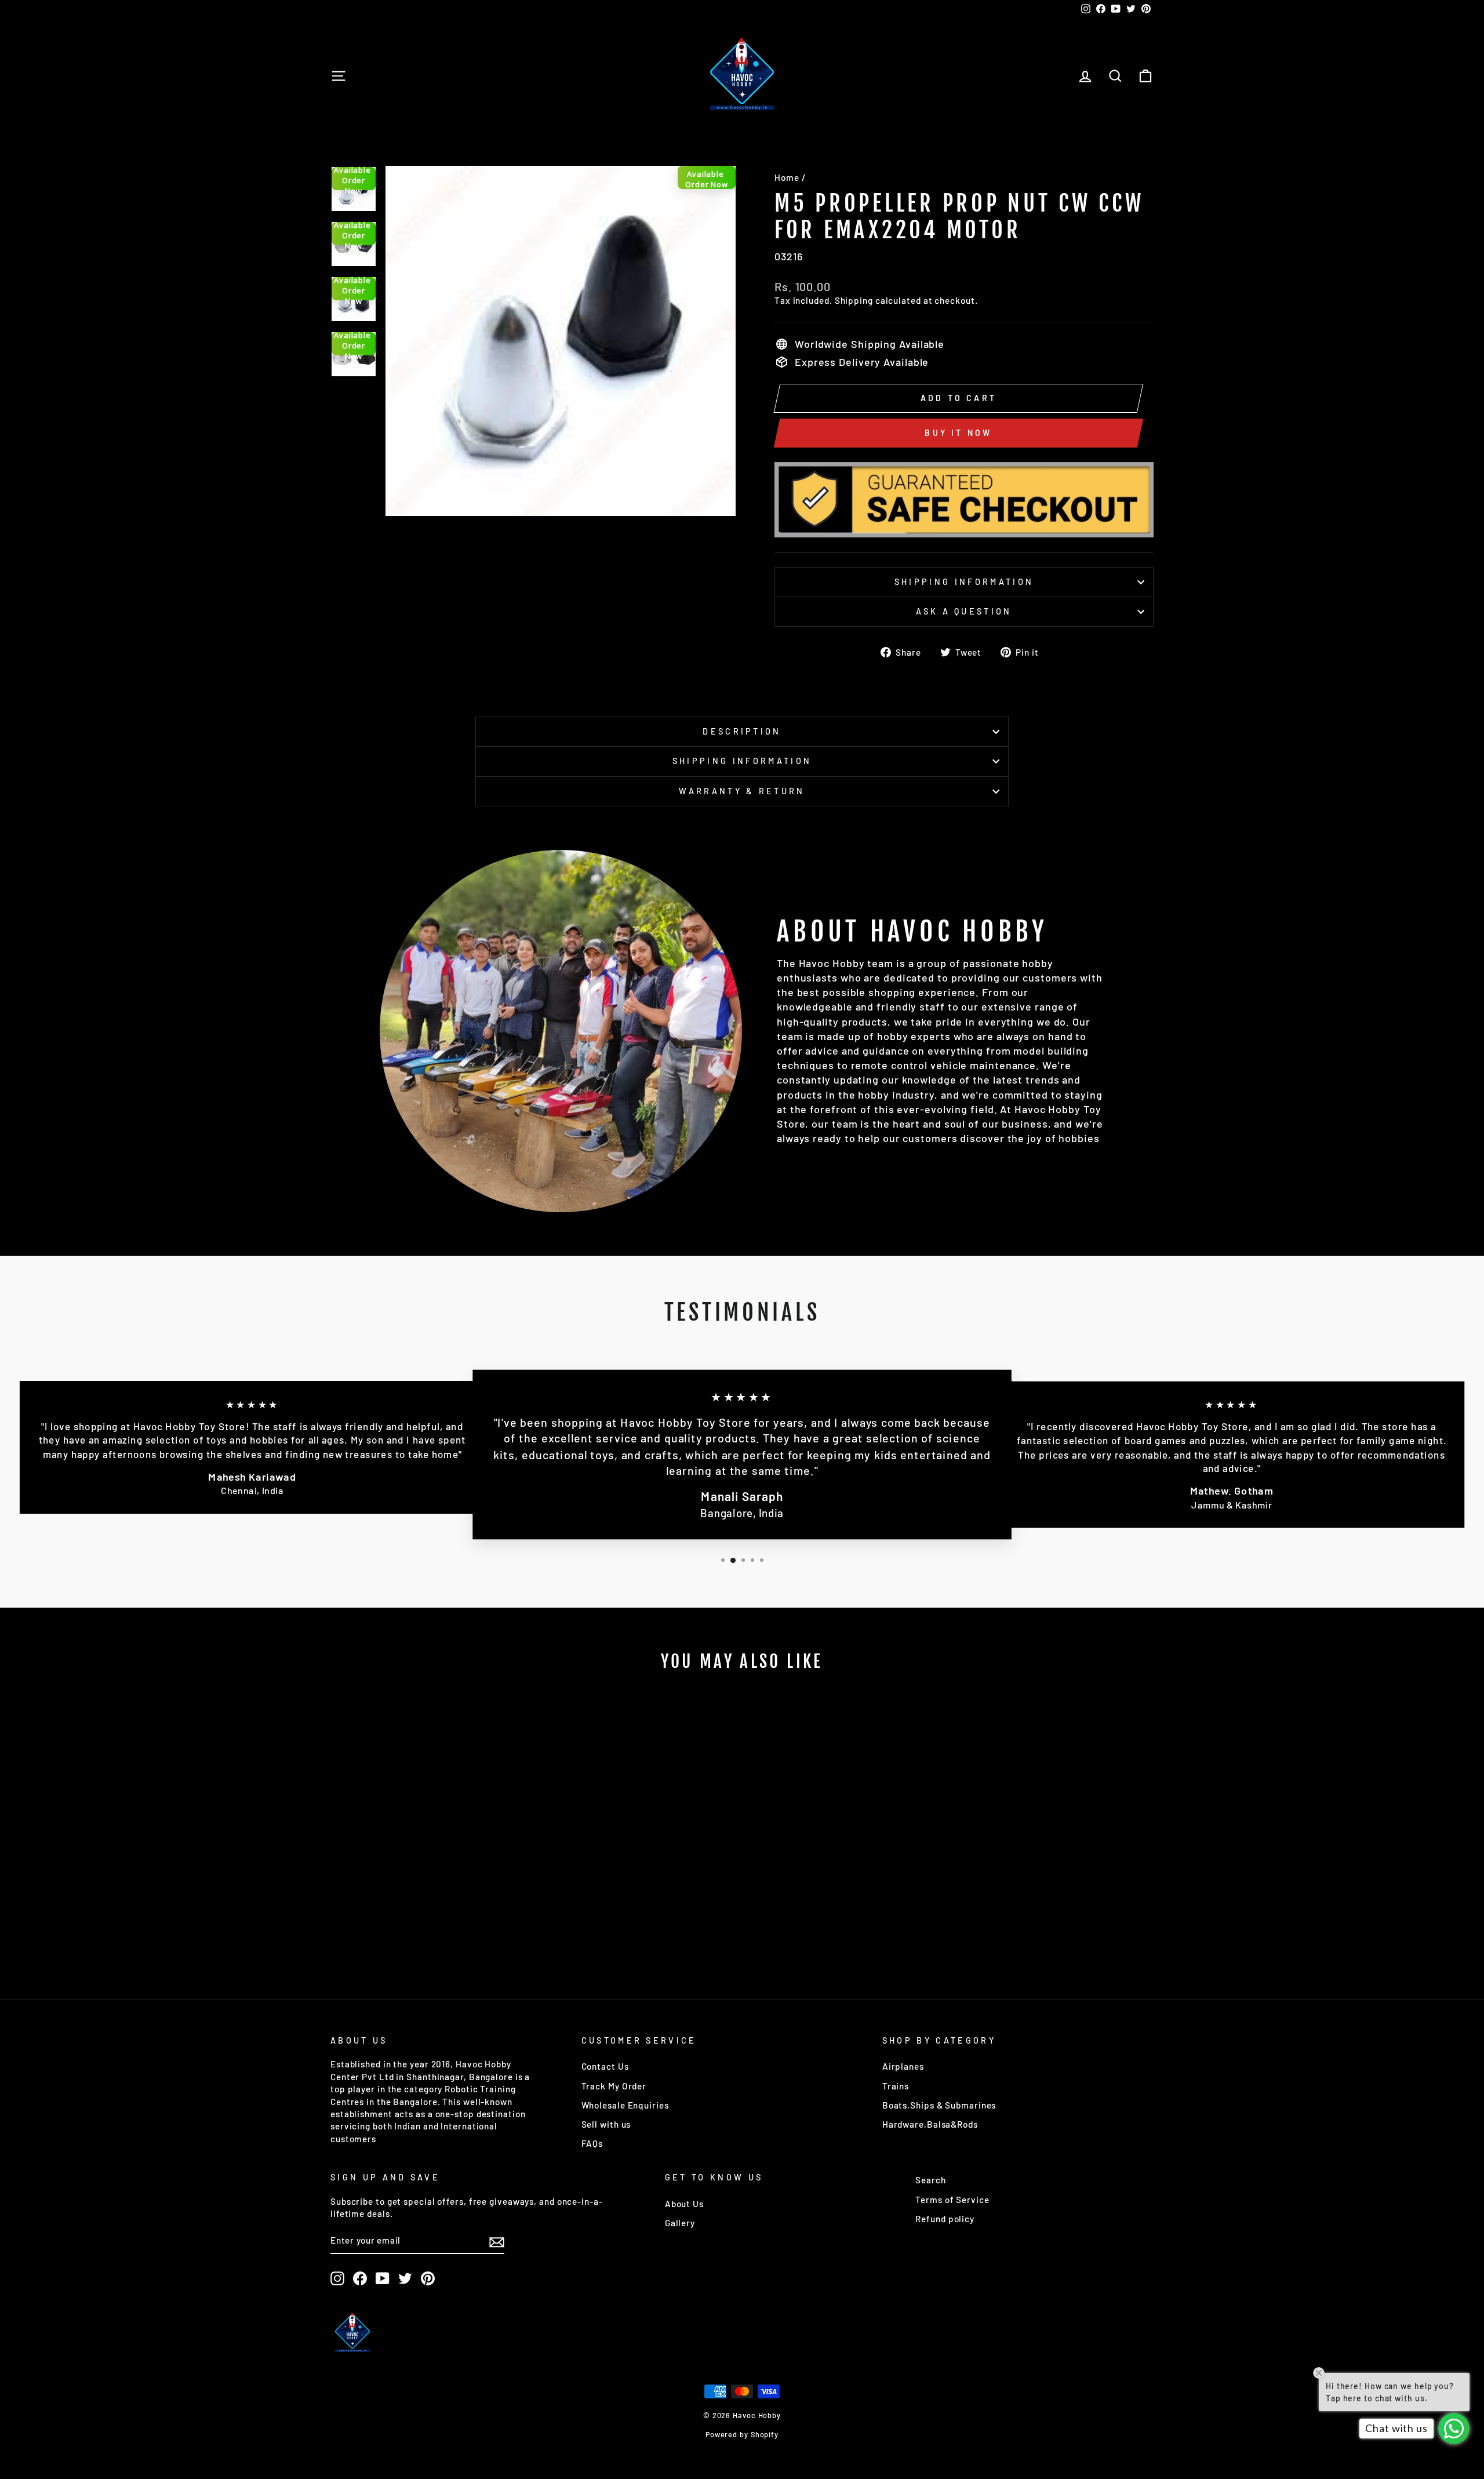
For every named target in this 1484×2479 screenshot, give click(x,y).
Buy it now (958, 433)
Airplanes (903, 2066)
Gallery (680, 2223)
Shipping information (964, 582)
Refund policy (945, 2219)
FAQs (592, 2143)
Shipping (854, 300)
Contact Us (605, 2066)
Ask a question (964, 611)
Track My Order (614, 2086)
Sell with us (606, 2124)
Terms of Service (952, 2200)
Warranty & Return (742, 791)
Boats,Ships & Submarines (939, 2105)
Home (787, 177)
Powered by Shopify (742, 2434)
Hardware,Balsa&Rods (930, 2124)
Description (742, 731)
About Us (684, 2204)
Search (930, 2180)
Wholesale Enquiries (625, 2105)
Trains (896, 2086)
